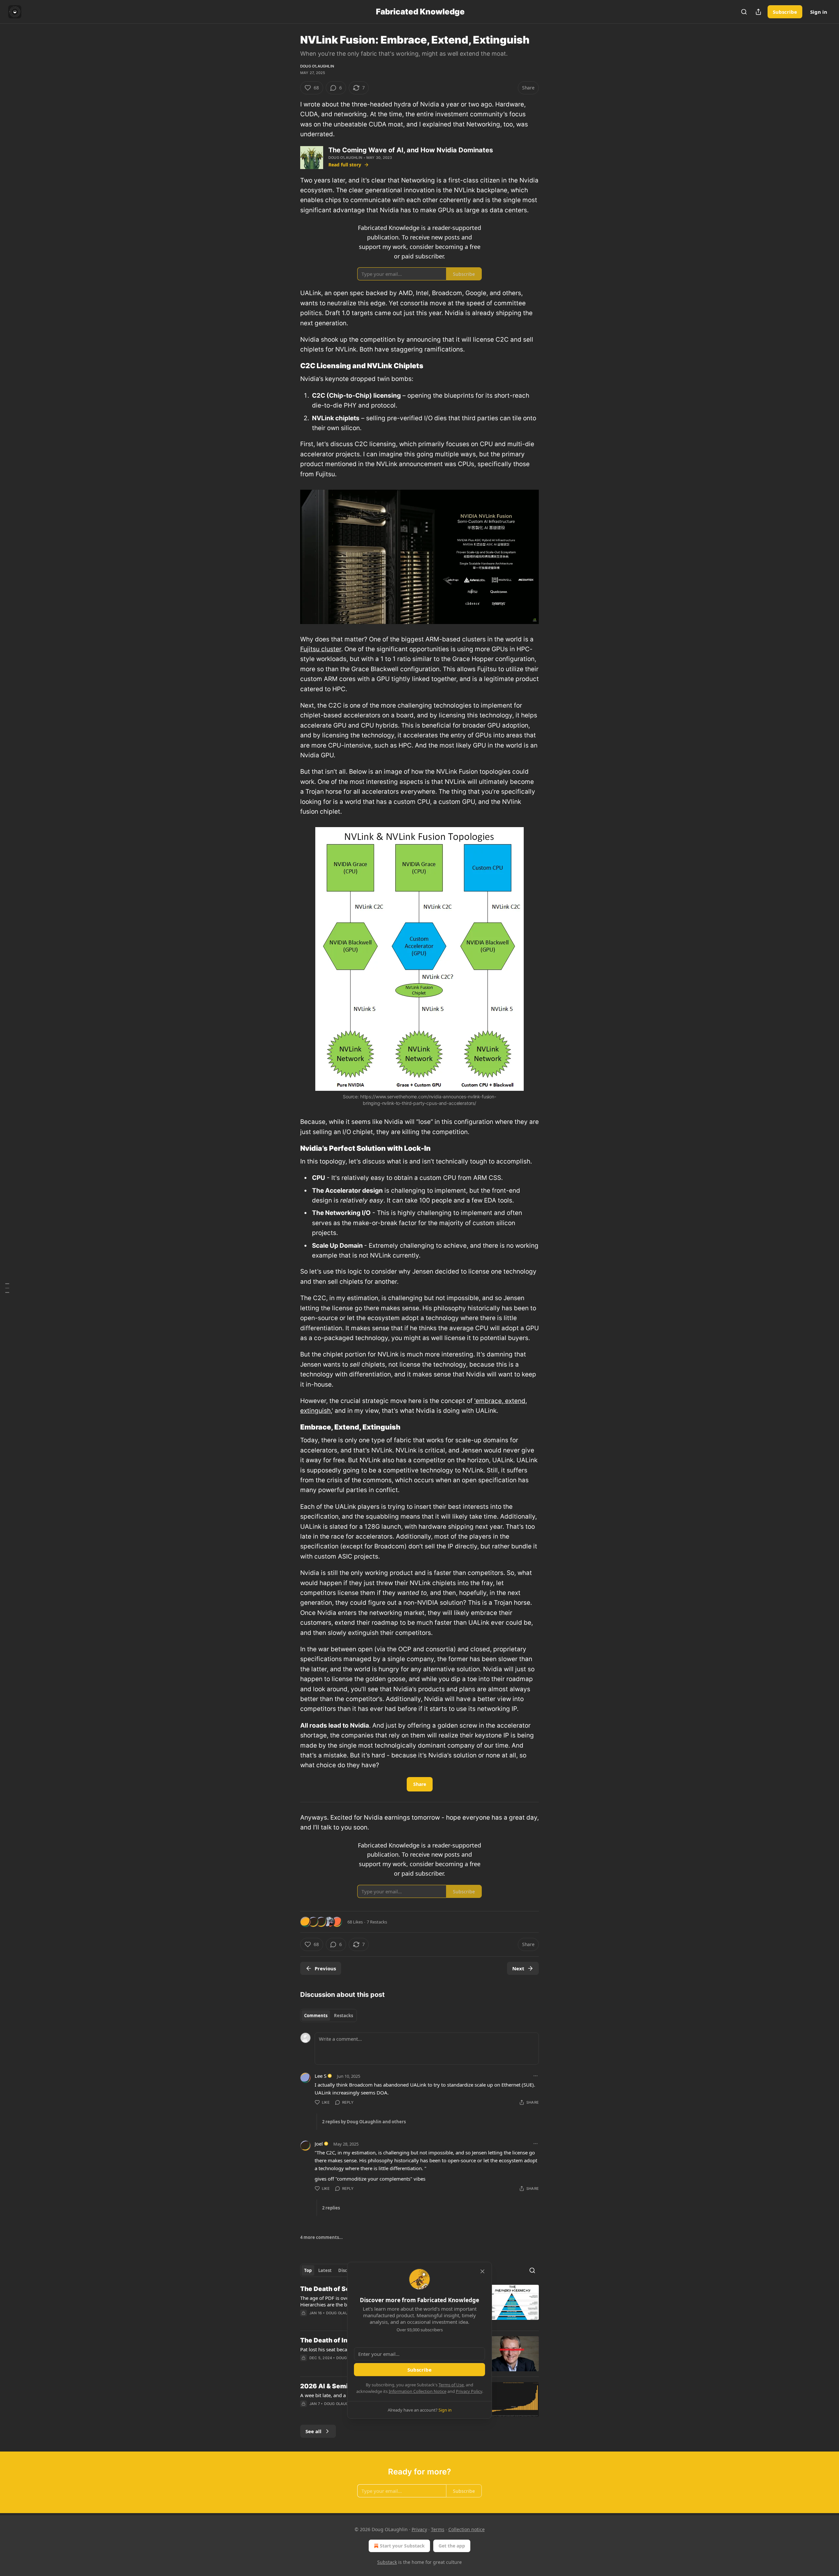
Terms (438, 2529)
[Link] (291, 366)
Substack (387, 2562)
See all (313, 2431)
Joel (319, 2144)
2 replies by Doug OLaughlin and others (364, 2122)
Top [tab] (308, 2270)
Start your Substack (402, 2546)
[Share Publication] (758, 12)
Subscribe (785, 12)
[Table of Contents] (7, 1288)
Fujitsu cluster (321, 649)
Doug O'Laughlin (317, 66)
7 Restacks (377, 1922)
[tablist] (329, 2016)
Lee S (321, 2076)
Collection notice (467, 2529)
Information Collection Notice (418, 2391)
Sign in (819, 12)
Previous (325, 1968)
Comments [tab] (316, 2016)
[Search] (744, 12)
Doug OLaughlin (343, 2313)
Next (518, 1968)
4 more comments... (322, 2237)
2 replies (331, 2208)
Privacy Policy (469, 2391)
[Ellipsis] (536, 2076)
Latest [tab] (325, 2270)
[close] (482, 2271)
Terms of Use (451, 2385)
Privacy (419, 2529)
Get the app (452, 2546)
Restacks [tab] (343, 2016)
